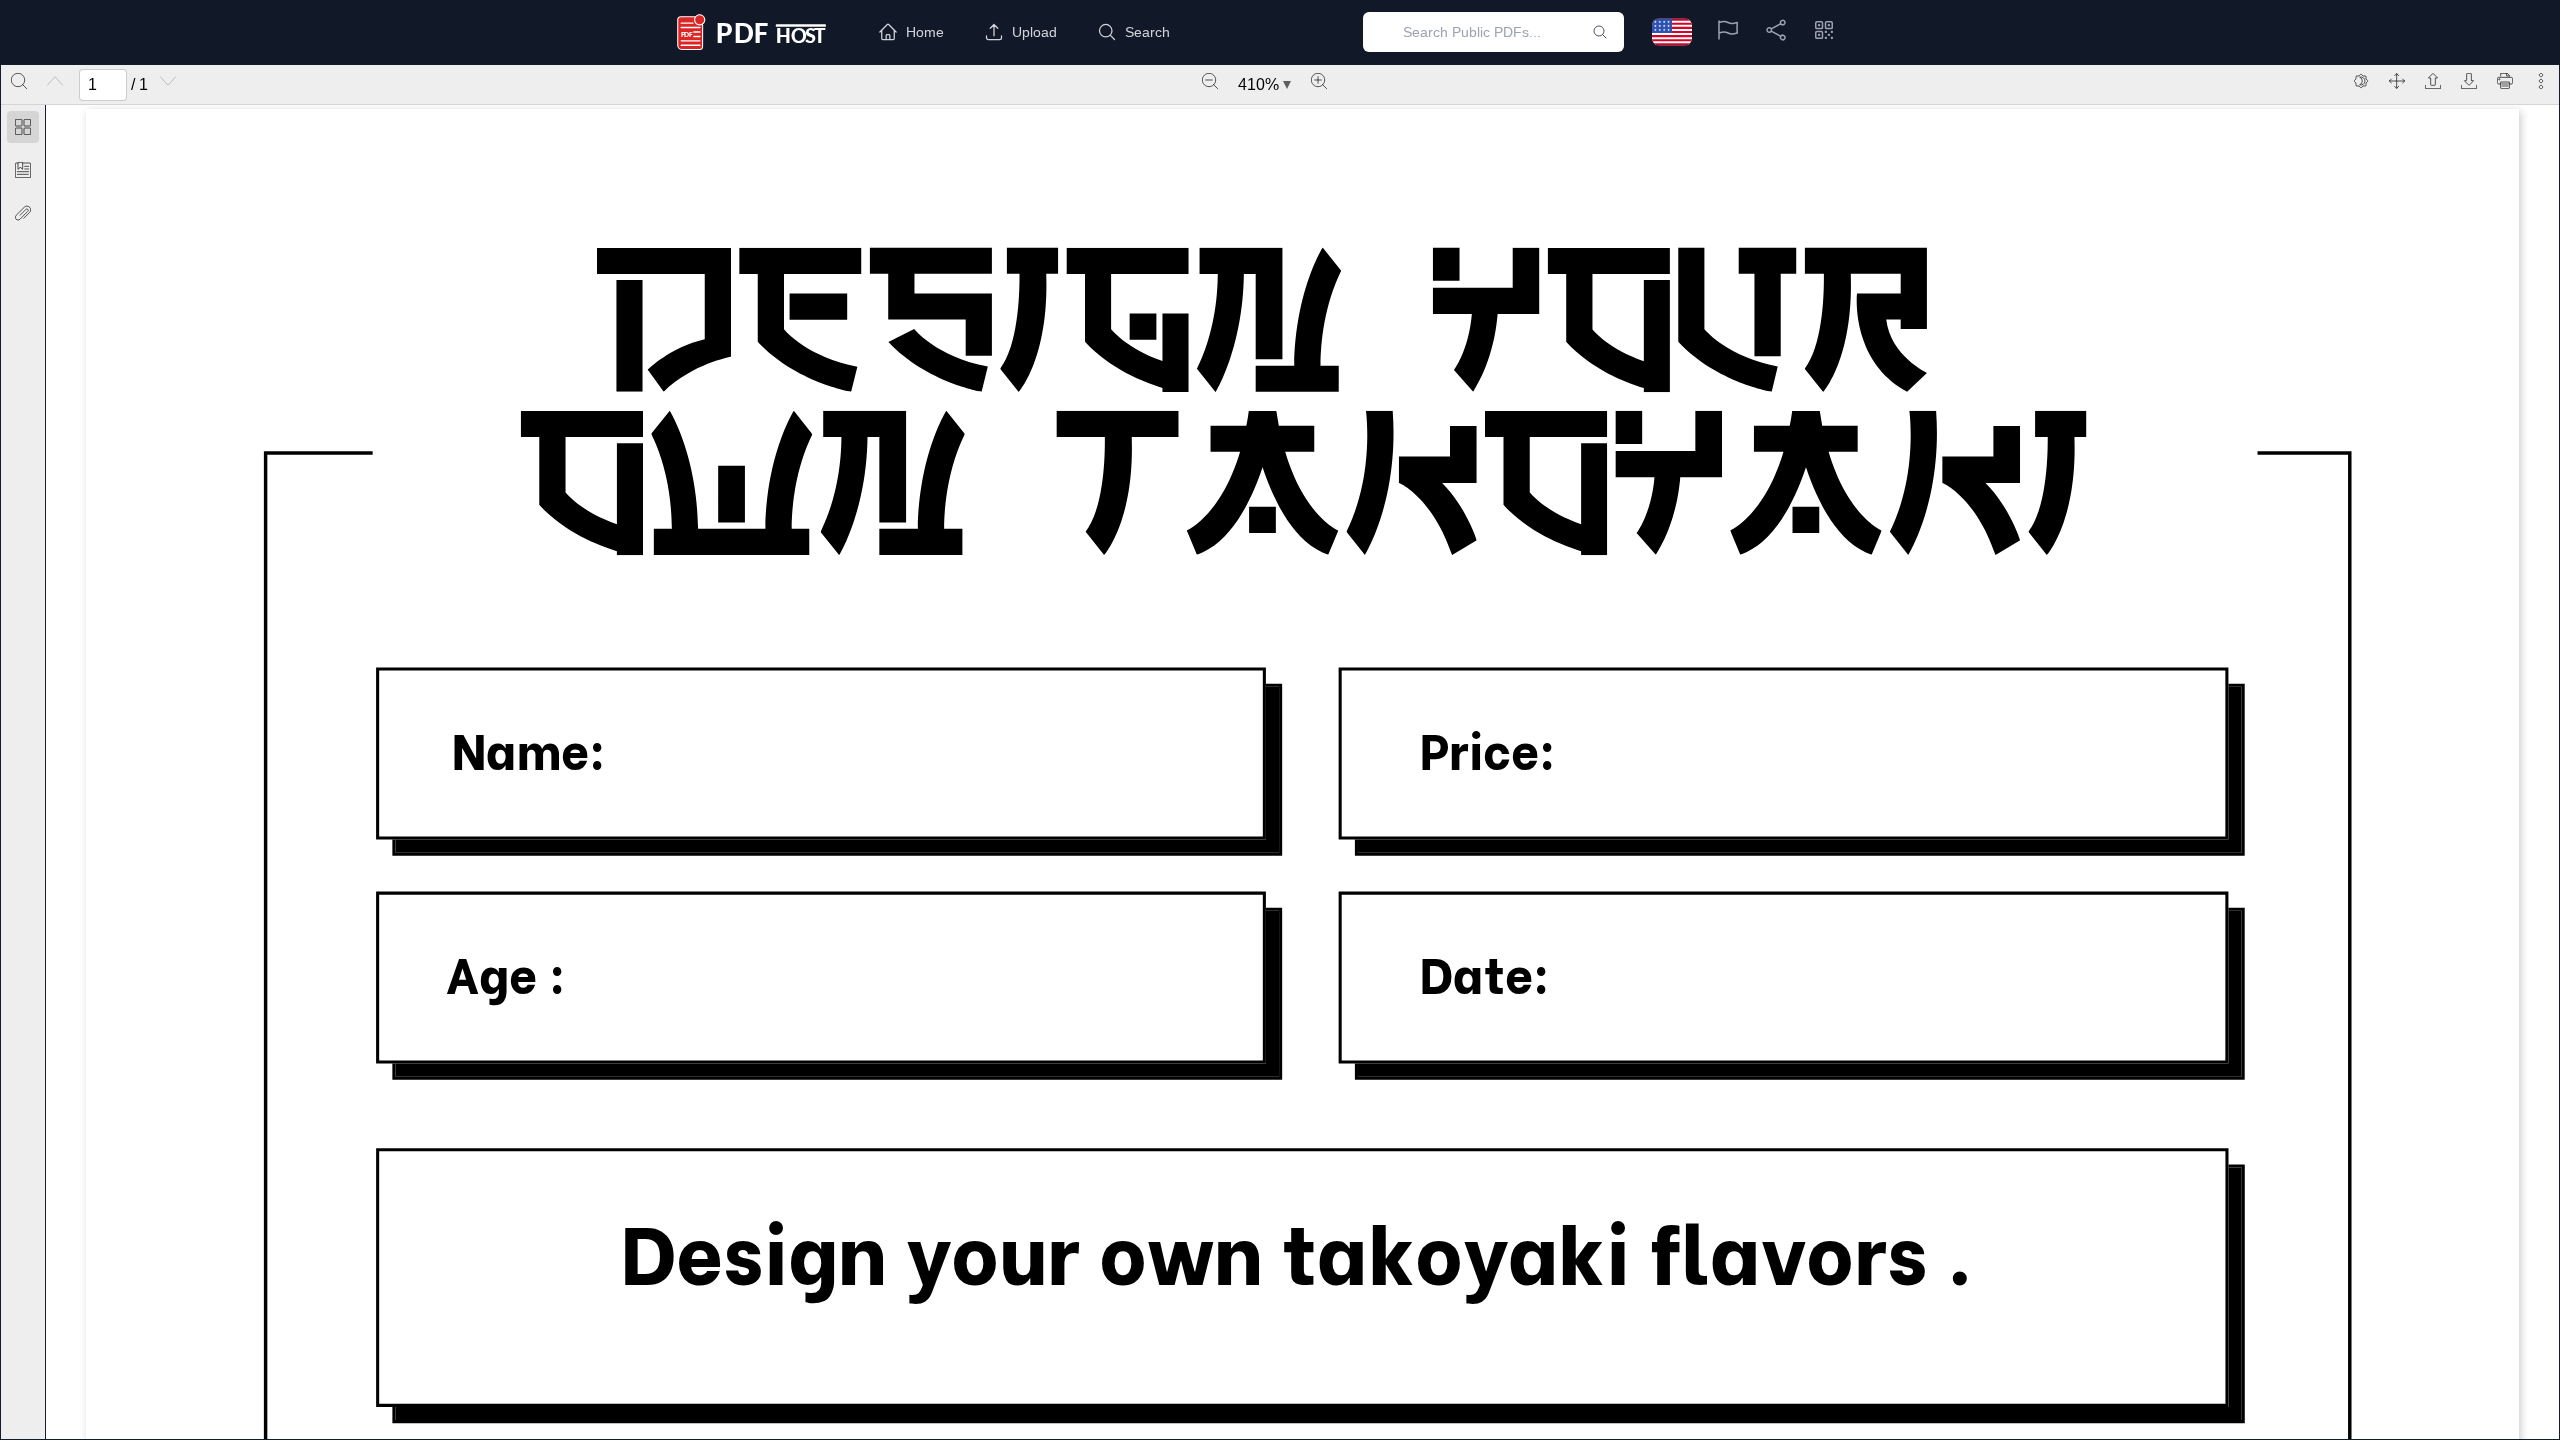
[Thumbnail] (23, 127)
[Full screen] (2397, 81)
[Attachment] (23, 213)
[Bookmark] (23, 170)
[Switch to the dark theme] (2361, 81)
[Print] (2505, 81)
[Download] (2469, 81)
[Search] (19, 81)
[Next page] (168, 81)
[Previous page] (55, 81)
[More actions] (2541, 81)
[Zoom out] (1210, 81)
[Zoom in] (1319, 81)
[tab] (23, 130)
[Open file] (2433, 81)
